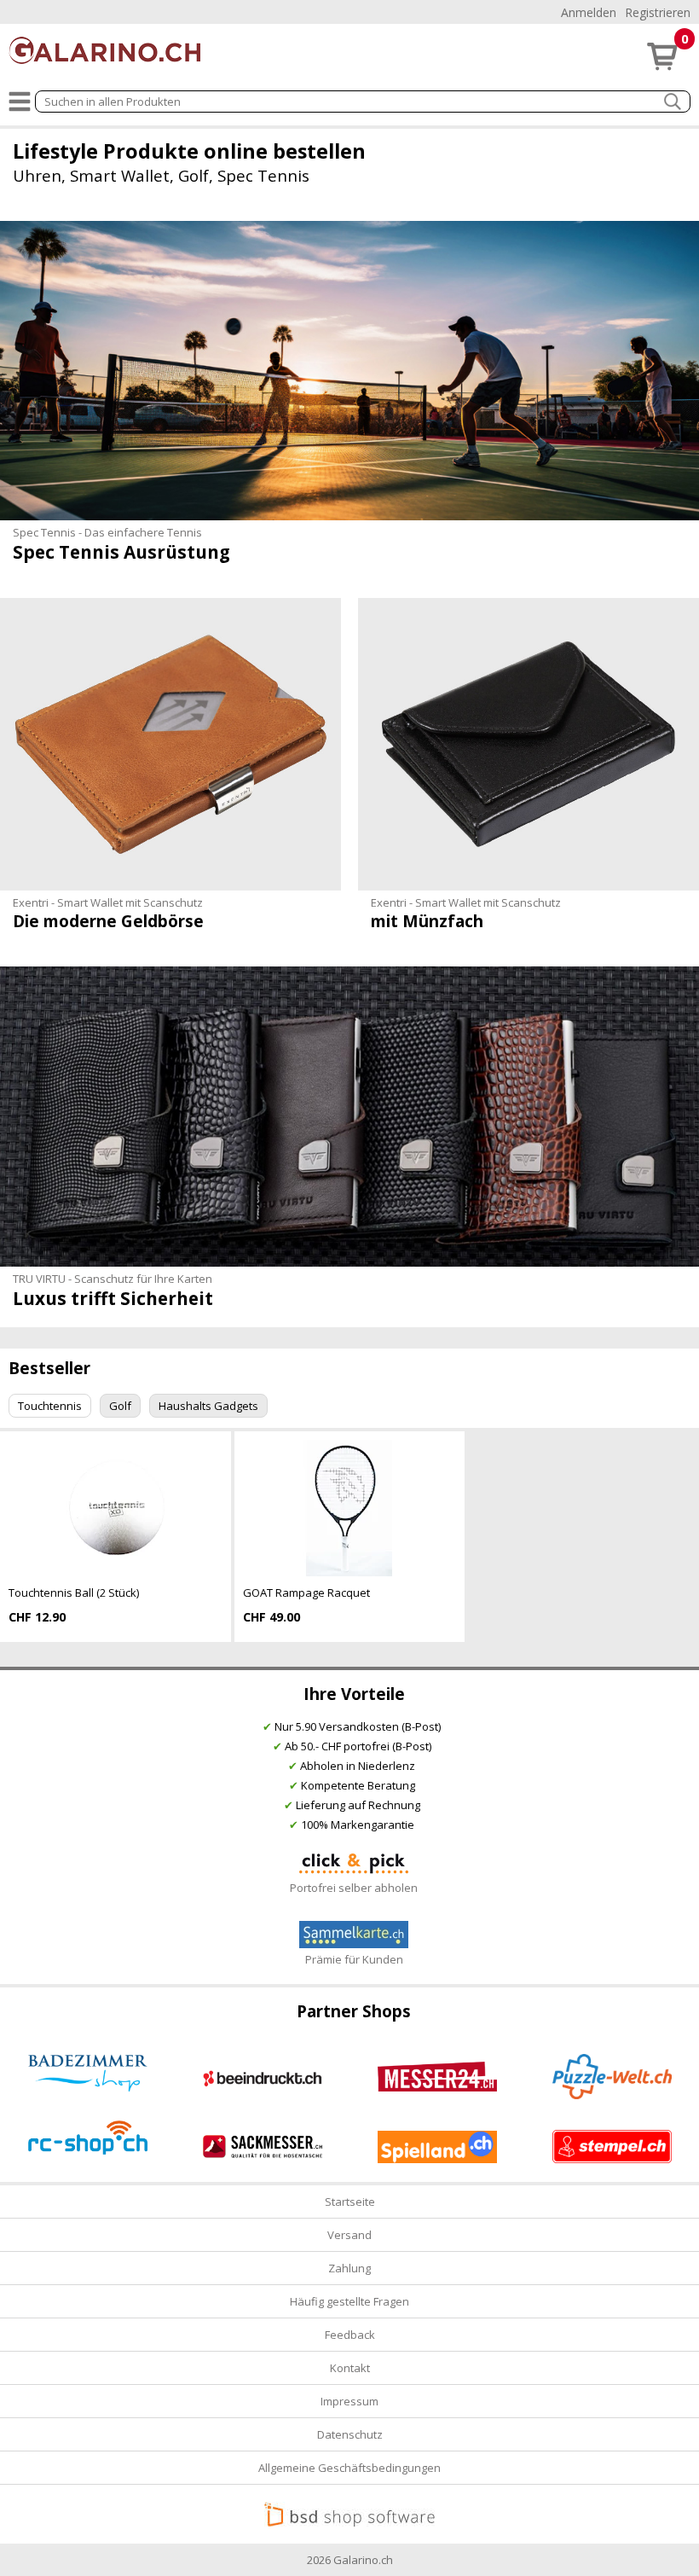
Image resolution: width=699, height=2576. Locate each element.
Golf (120, 1406)
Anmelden (589, 12)
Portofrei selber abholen (354, 1888)
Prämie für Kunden (354, 1959)
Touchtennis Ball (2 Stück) (74, 1593)
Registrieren (658, 12)
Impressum (349, 2401)
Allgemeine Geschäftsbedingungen (349, 2468)
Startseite (350, 2202)
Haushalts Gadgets (208, 1406)
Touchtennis (50, 1406)
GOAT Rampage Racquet (306, 1593)
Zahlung (349, 2268)
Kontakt (350, 2368)
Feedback (350, 2335)
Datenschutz (350, 2434)
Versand (349, 2235)
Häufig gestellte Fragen (349, 2301)
